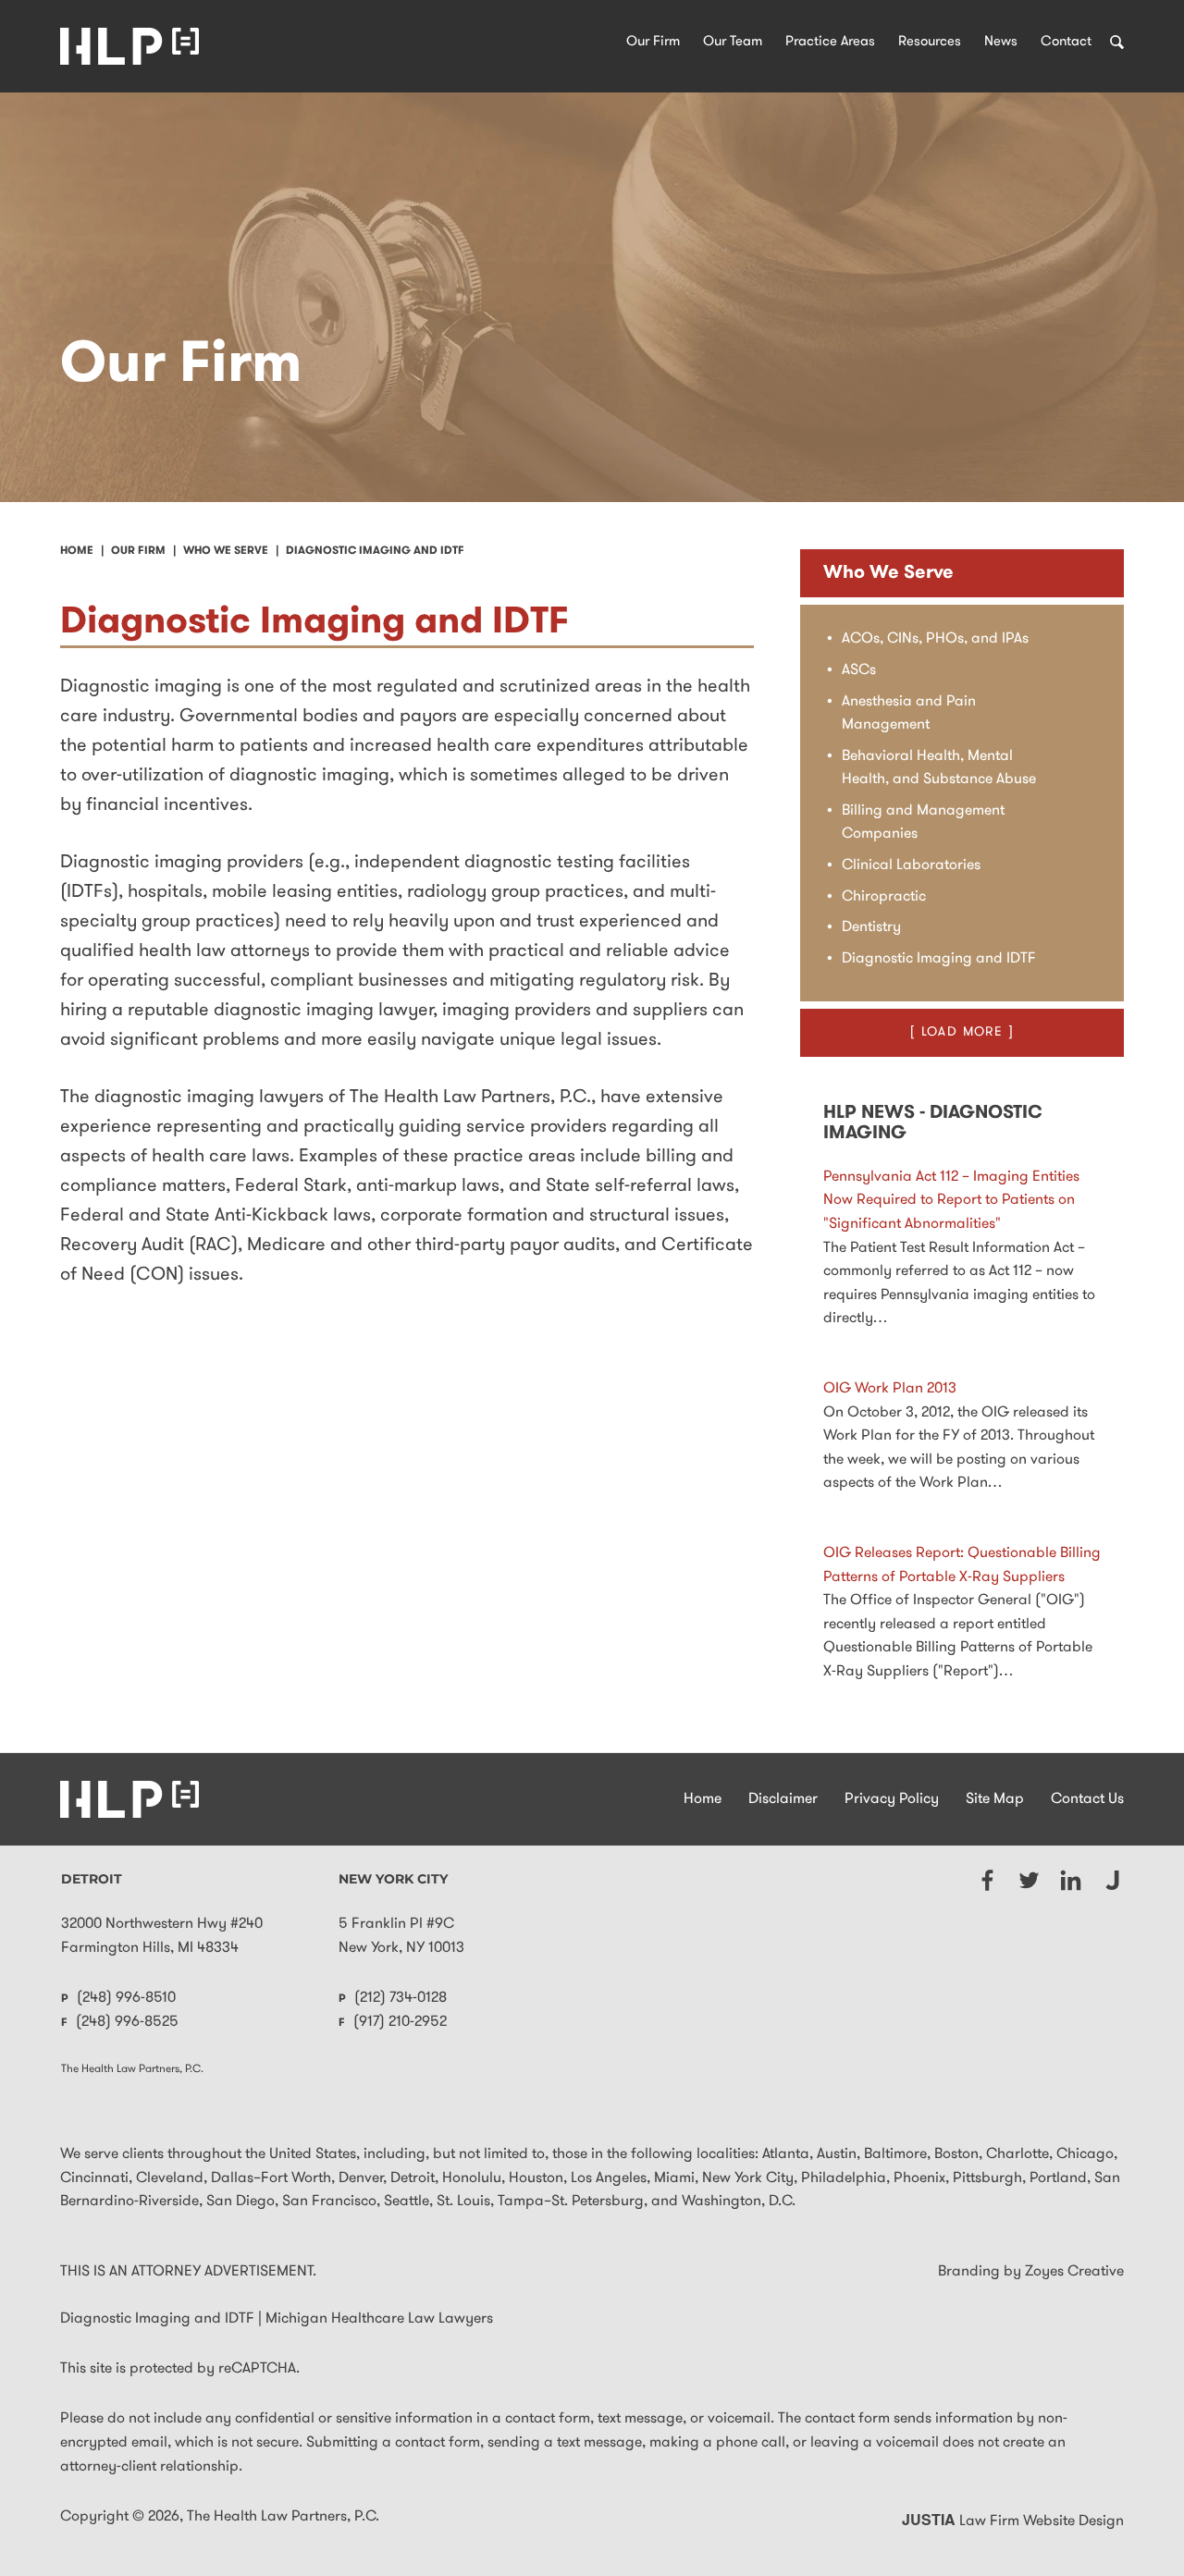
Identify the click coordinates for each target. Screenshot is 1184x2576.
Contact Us (1087, 1799)
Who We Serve (888, 573)
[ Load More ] (962, 1032)
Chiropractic (884, 897)
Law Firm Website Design (1013, 2521)
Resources (930, 42)
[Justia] (1112, 1880)
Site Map (995, 1799)
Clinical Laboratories (911, 865)
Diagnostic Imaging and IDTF (939, 959)
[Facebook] (987, 1880)
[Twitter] (1029, 1880)
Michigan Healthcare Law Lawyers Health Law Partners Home (129, 46)
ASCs (859, 670)
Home (703, 1799)
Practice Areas (830, 42)
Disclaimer (783, 1799)
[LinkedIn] (1071, 1880)
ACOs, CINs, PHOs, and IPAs (935, 639)
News (1001, 42)
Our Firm (653, 42)
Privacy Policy (892, 1799)
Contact (1066, 42)
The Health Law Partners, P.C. (283, 2517)
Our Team (733, 42)
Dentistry (871, 927)
